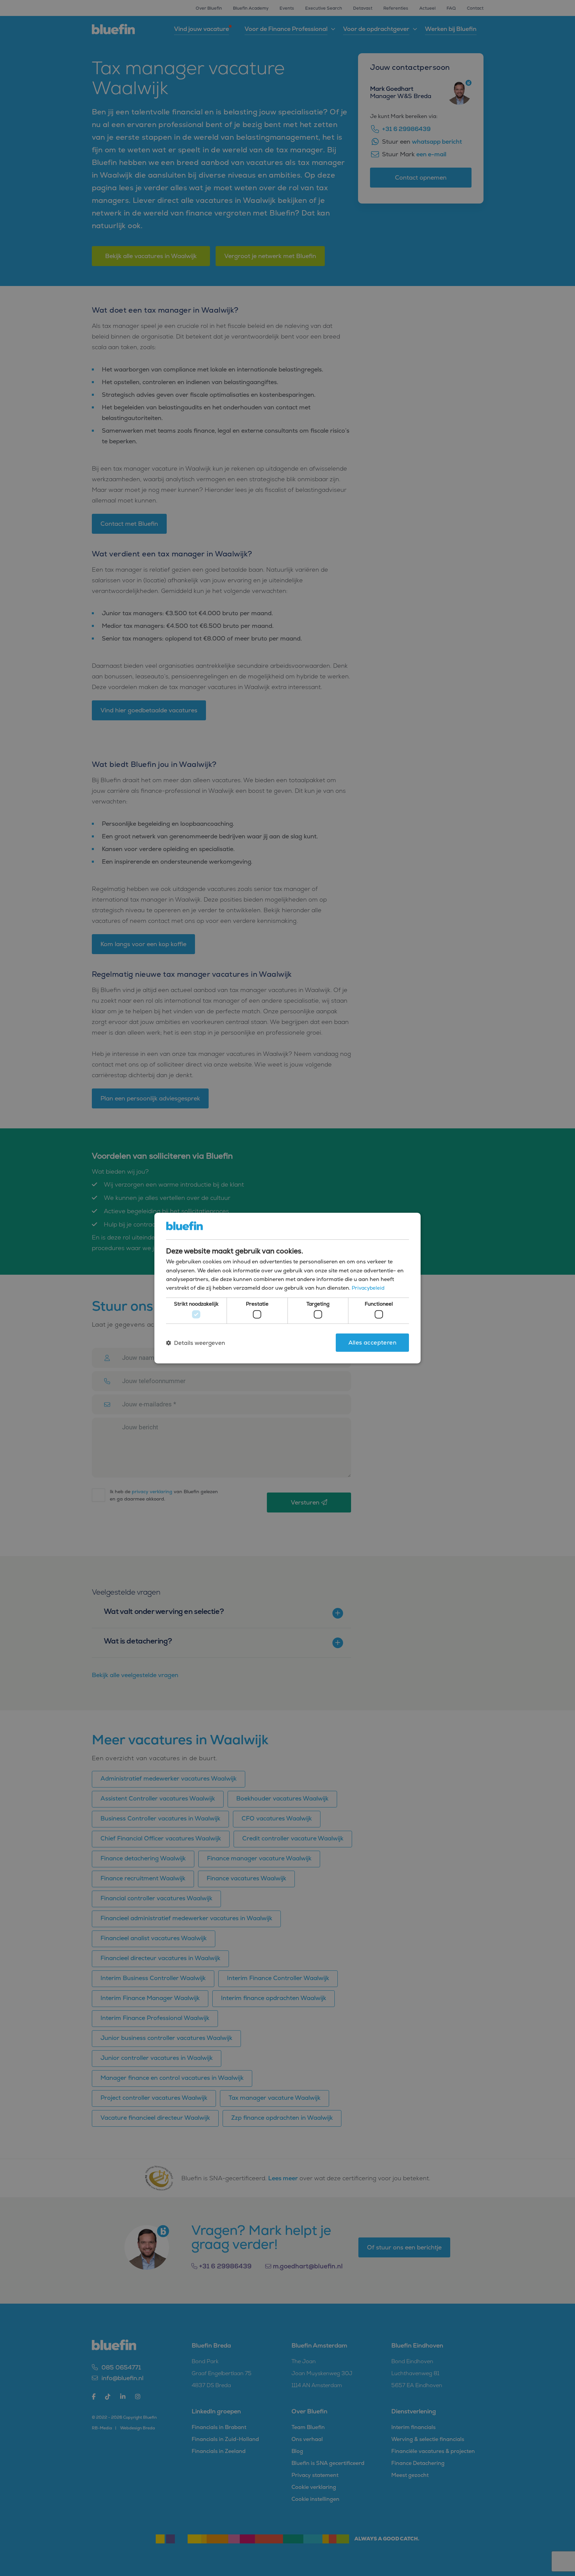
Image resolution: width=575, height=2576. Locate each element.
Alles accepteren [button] (372, 1343)
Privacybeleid (368, 1288)
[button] (195, 1343)
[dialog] (287, 1288)
